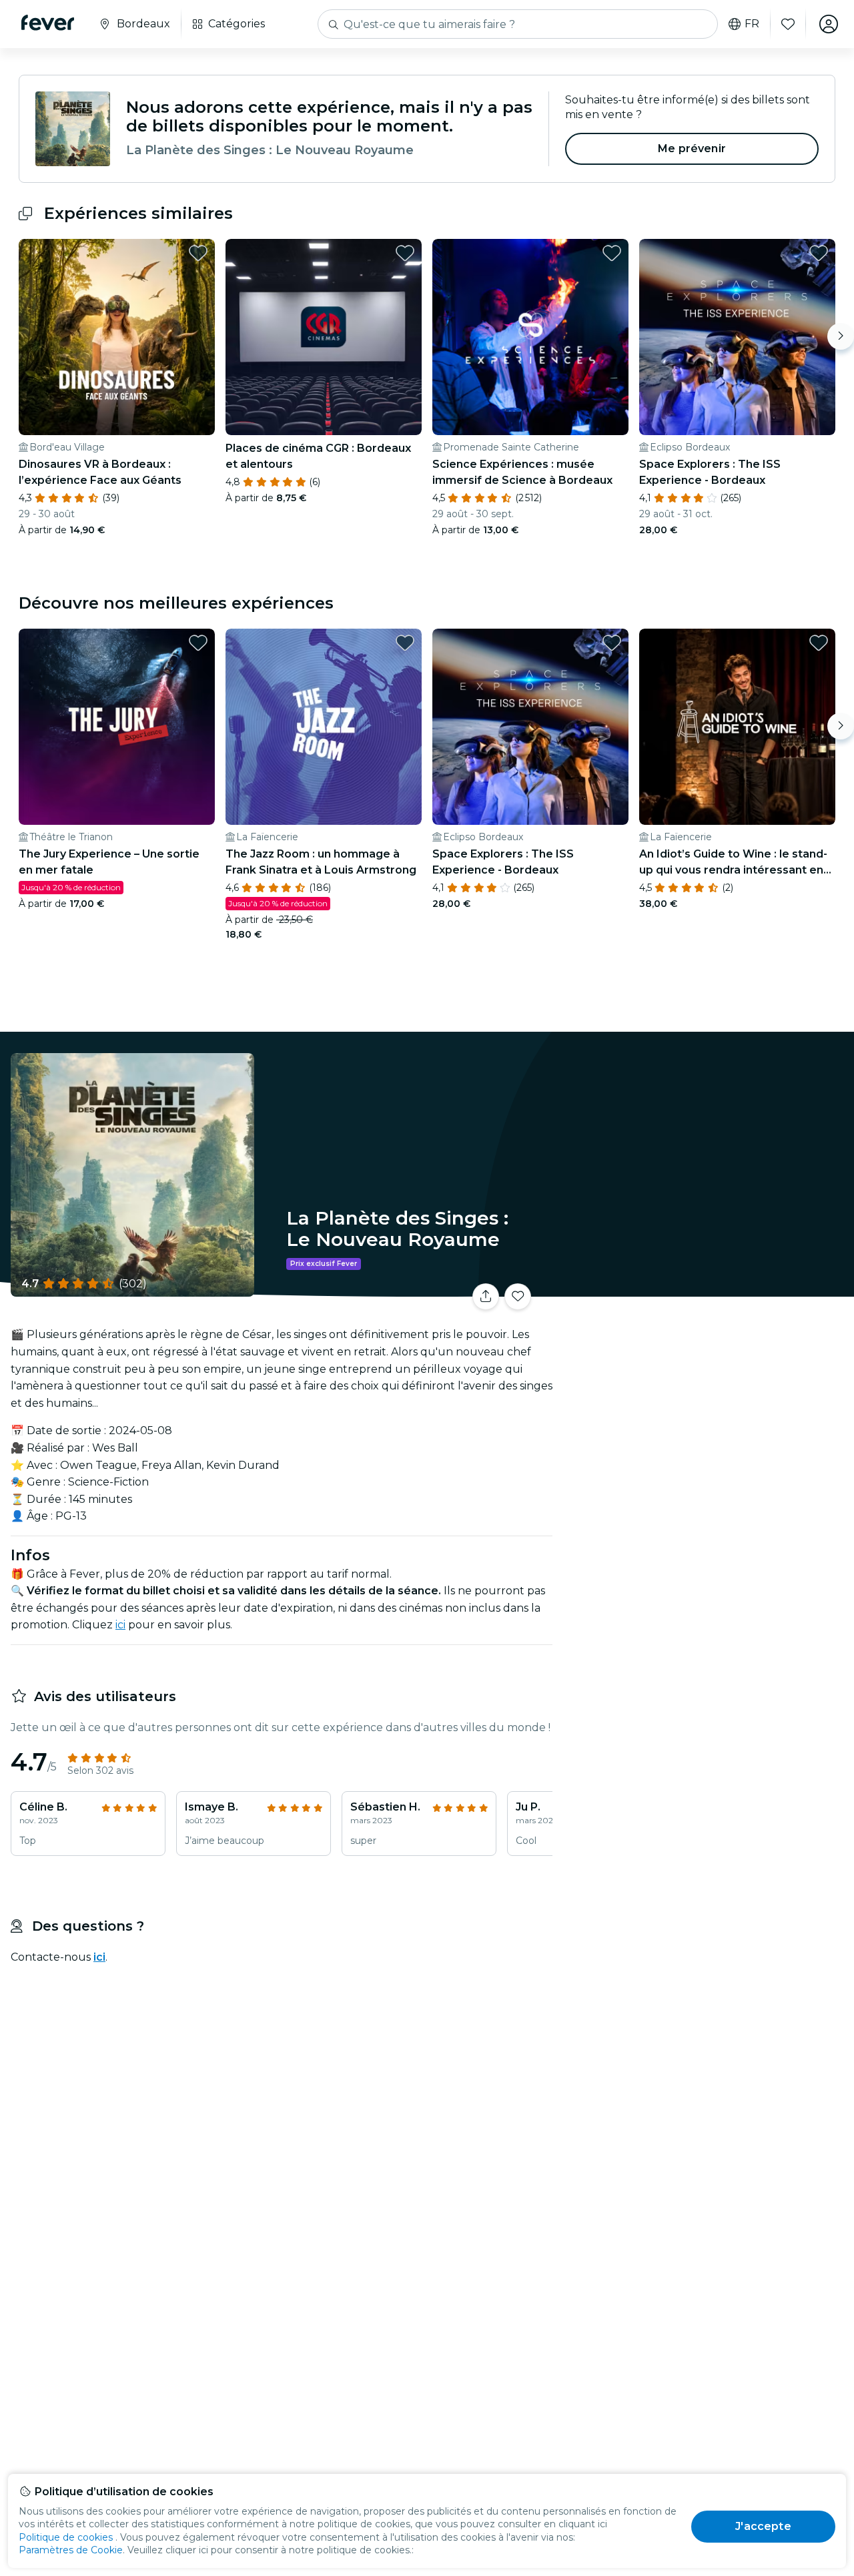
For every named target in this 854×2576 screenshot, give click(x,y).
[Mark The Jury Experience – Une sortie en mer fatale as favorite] (198, 643)
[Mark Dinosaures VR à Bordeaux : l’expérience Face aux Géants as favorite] (198, 253)
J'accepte (763, 2526)
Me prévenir (692, 148)
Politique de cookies (66, 2537)
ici (120, 1625)
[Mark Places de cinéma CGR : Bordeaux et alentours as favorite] (405, 253)
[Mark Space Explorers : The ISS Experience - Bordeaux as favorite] (819, 253)
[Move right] (841, 336)
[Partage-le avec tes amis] (486, 1297)
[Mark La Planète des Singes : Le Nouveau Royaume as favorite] (518, 1297)
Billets (706, 1288)
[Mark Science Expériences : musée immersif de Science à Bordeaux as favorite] (612, 253)
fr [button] (752, 24)
